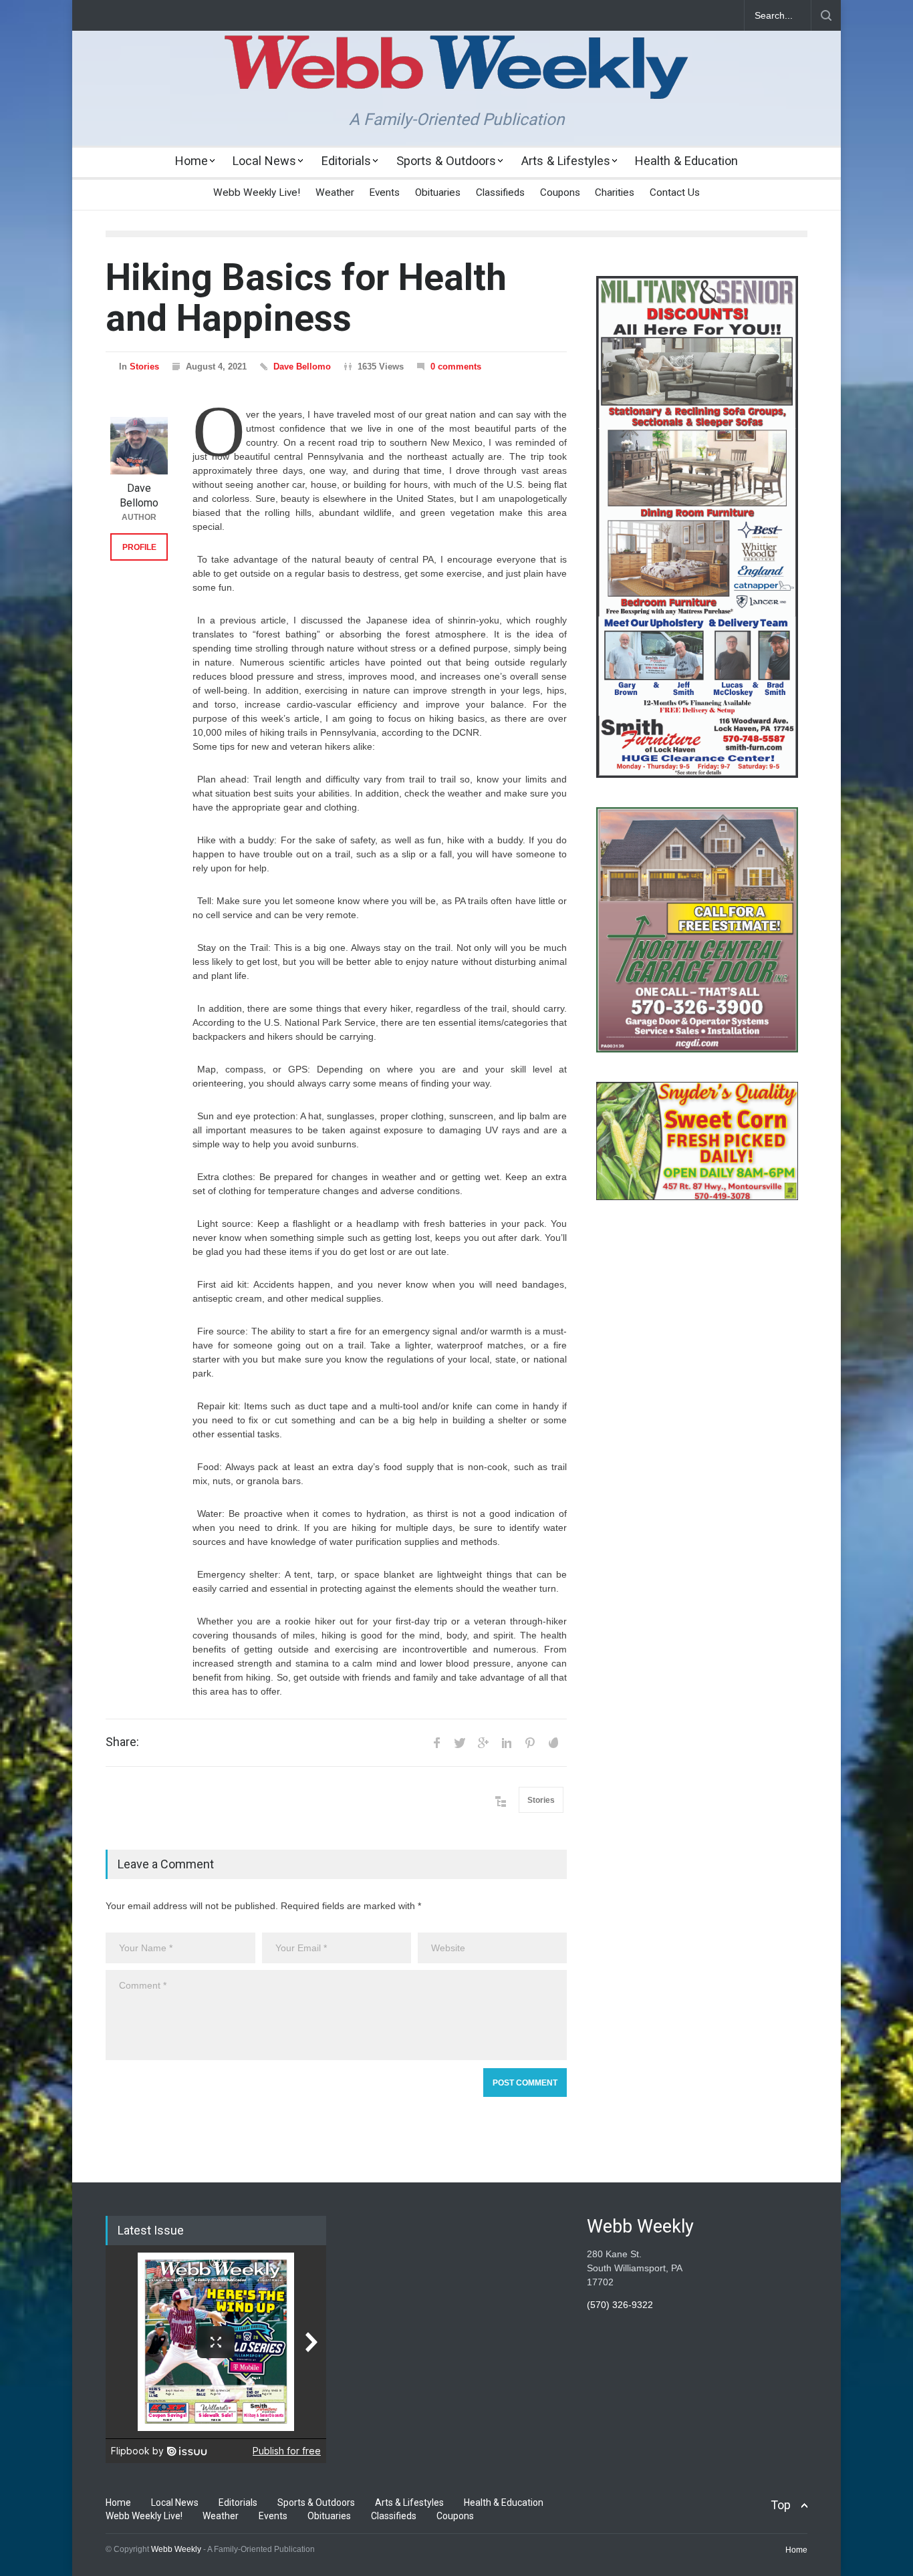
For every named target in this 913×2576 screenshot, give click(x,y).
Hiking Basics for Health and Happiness (306, 298)
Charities (615, 192)
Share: (122, 1742)
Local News (264, 161)
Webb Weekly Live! (257, 192)
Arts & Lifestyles (566, 161)
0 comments (456, 367)
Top (781, 2505)
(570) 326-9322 (620, 2305)
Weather (335, 192)
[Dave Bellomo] (139, 446)
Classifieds (500, 192)
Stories (144, 367)
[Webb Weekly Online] (456, 78)
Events (384, 192)
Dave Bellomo (302, 367)
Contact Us (675, 192)
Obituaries (438, 192)
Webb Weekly (176, 2549)
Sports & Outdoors (446, 161)
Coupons (560, 192)
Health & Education (686, 161)
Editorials (346, 161)
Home (191, 161)
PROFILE (139, 547)
